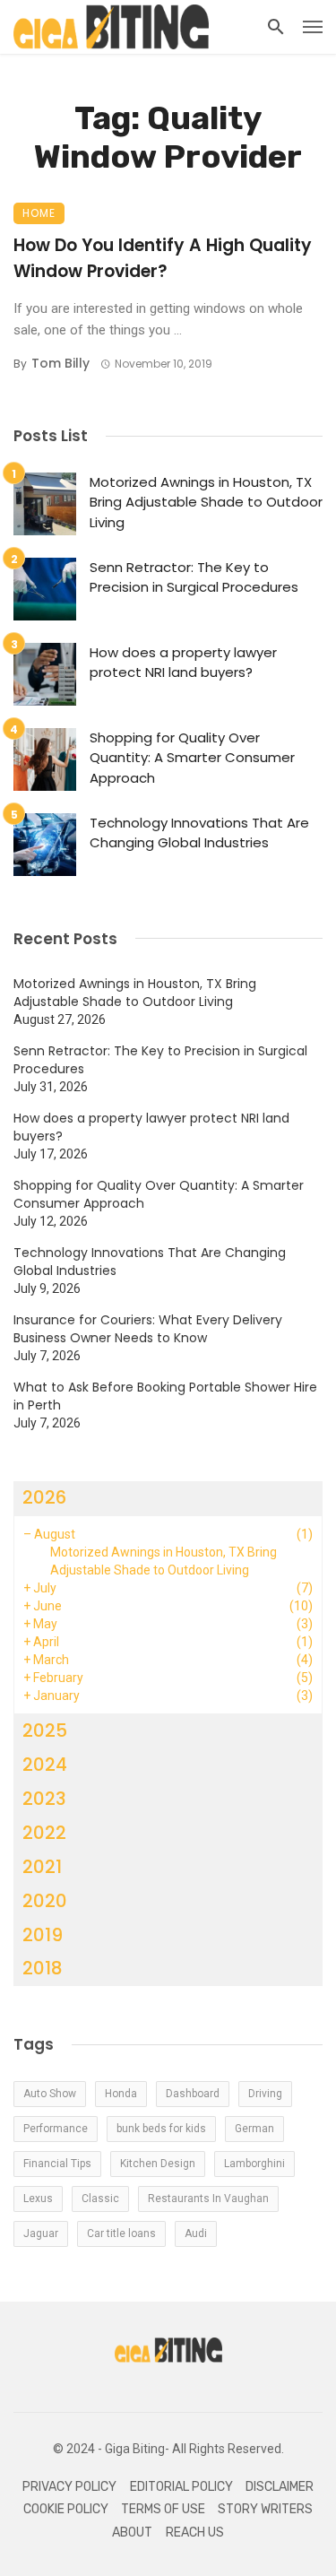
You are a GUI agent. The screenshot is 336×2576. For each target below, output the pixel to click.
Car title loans (121, 2233)
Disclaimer (280, 2487)
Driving (265, 2094)
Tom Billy (60, 363)
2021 (42, 1867)
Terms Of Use (163, 2509)
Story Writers (265, 2509)
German (254, 2129)
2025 (45, 1730)
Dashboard (193, 2094)
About (132, 2533)
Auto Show (50, 2094)
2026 (44, 1497)
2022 (44, 1833)
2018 (43, 1968)
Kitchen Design (158, 2164)
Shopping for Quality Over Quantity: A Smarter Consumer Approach (192, 758)
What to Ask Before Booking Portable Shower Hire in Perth (165, 1396)
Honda (121, 2094)
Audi (196, 2233)
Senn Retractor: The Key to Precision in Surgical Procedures (194, 577)
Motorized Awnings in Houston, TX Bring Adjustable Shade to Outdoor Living (206, 502)
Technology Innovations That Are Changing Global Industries (199, 833)
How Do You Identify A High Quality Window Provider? (163, 258)
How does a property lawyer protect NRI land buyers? (183, 663)
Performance (56, 2129)
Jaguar (41, 2233)
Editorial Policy (181, 2487)
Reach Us (195, 2533)
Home (39, 213)
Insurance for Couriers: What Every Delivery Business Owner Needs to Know (148, 1329)
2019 (43, 1935)
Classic (100, 2199)
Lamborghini (254, 2164)
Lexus (38, 2199)
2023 (44, 1799)
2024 (45, 1765)
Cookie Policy (66, 2509)
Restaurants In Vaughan (208, 2199)
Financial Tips (57, 2164)
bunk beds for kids (161, 2129)
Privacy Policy (69, 2487)
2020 (45, 1901)
